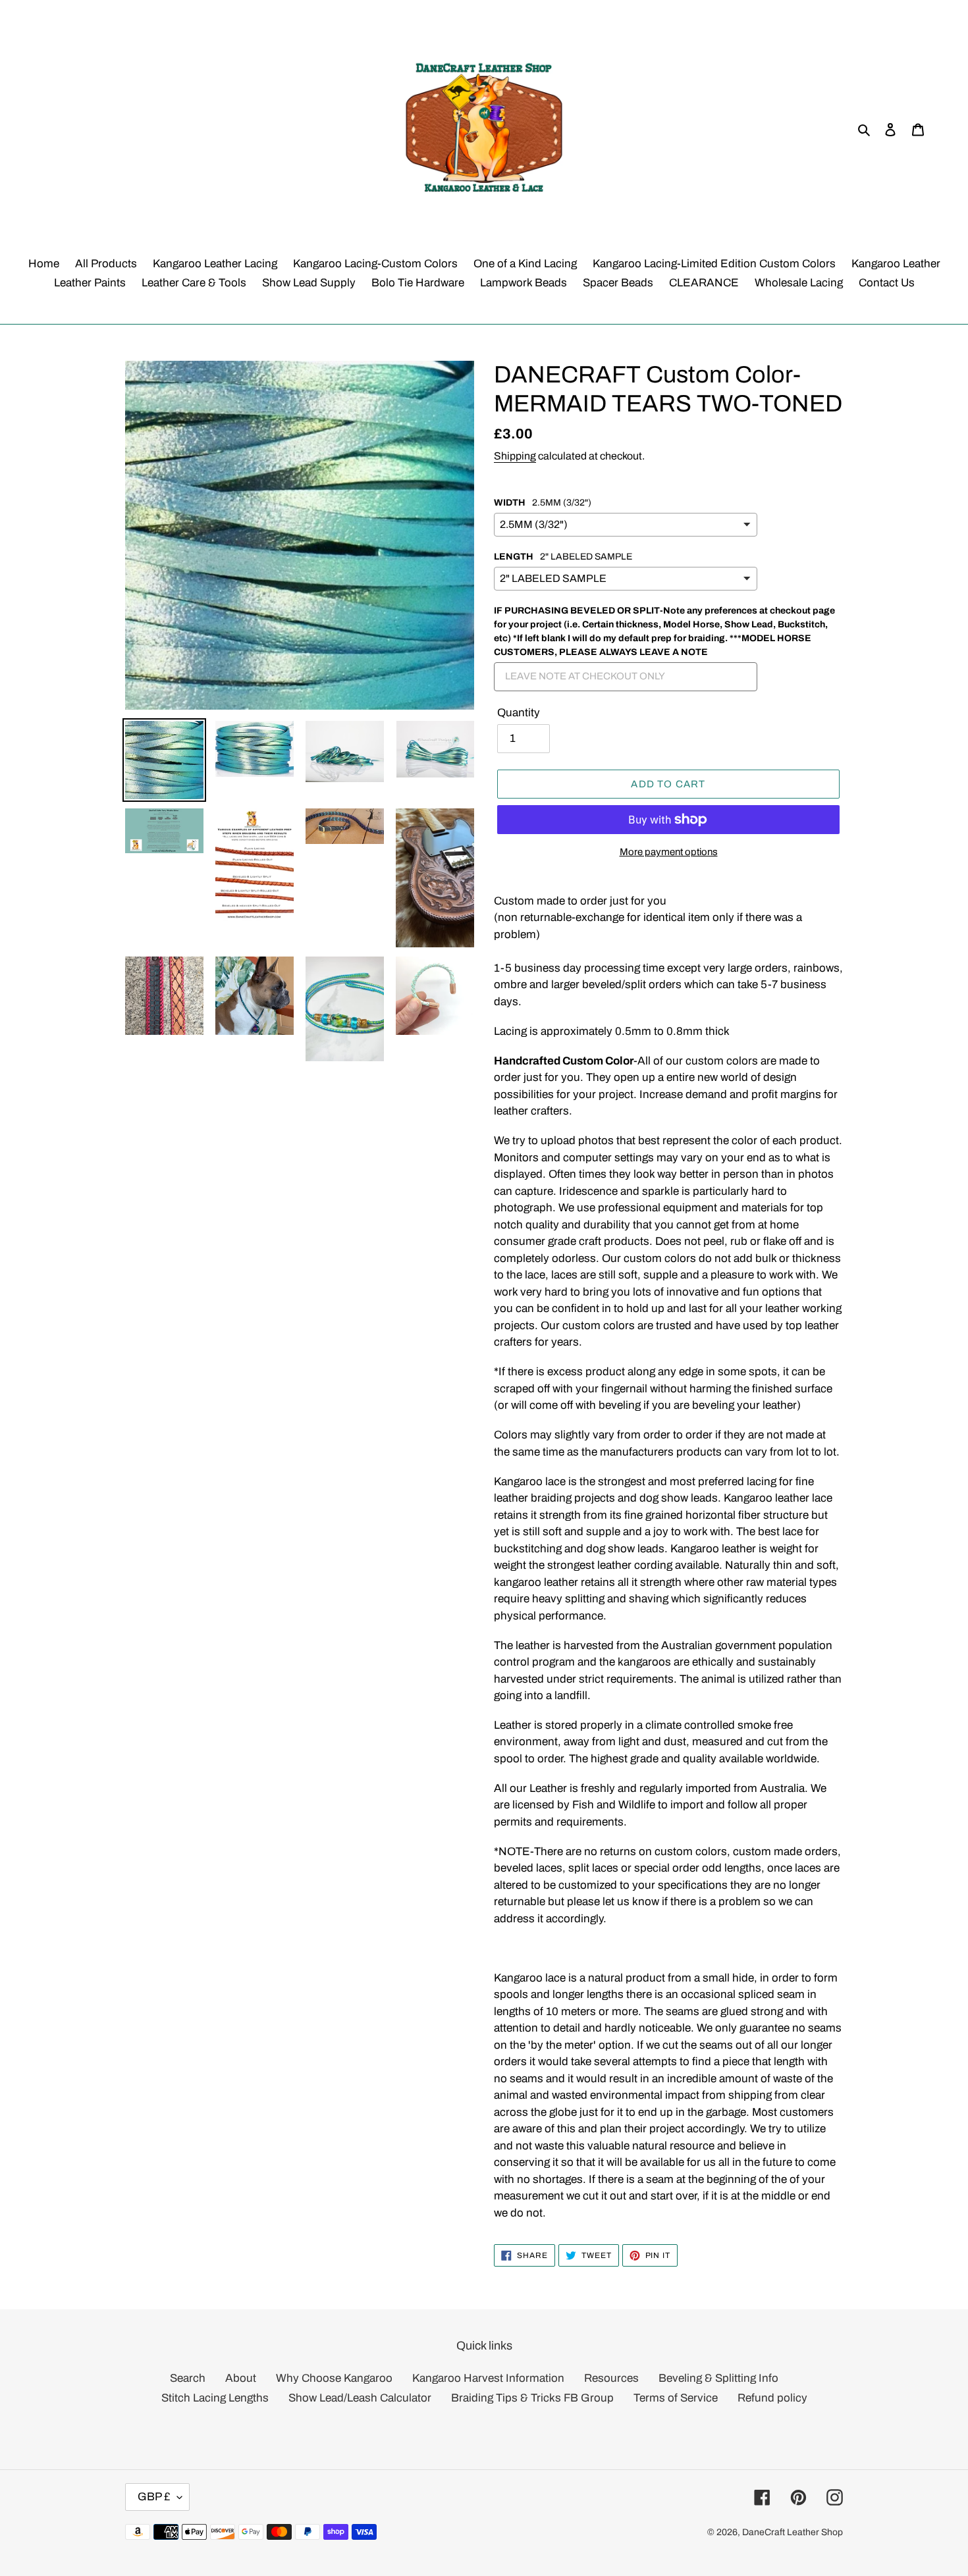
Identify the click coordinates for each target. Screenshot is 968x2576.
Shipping (515, 456)
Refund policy (772, 2398)
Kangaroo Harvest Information (488, 2378)
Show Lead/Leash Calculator (360, 2398)
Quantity (519, 713)
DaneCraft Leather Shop (793, 2532)
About (241, 2378)
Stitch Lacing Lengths (215, 2398)
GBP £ (154, 2497)
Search (188, 2378)
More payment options (669, 852)
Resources (611, 2378)
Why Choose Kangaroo (334, 2378)
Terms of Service (676, 2398)
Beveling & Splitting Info (718, 2378)
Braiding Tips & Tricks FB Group (532, 2398)
